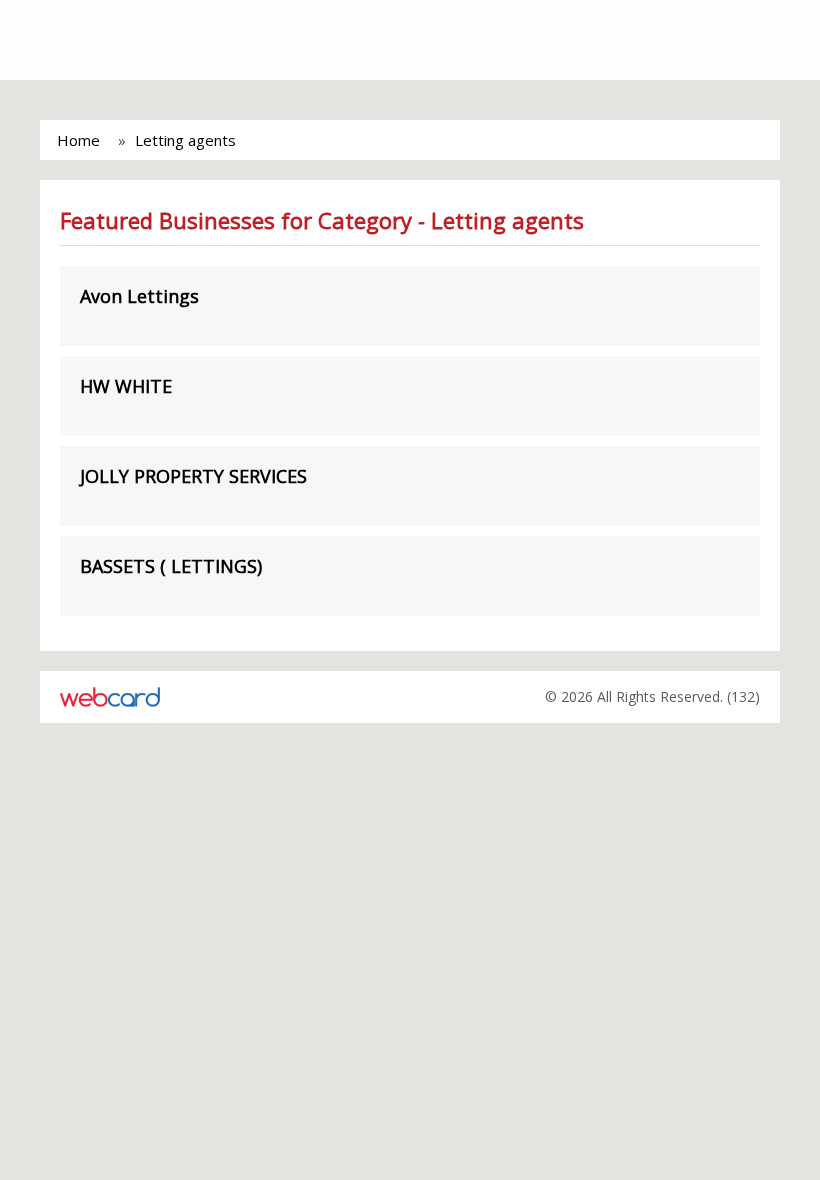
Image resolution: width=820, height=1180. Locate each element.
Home (78, 140)
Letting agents (185, 140)
